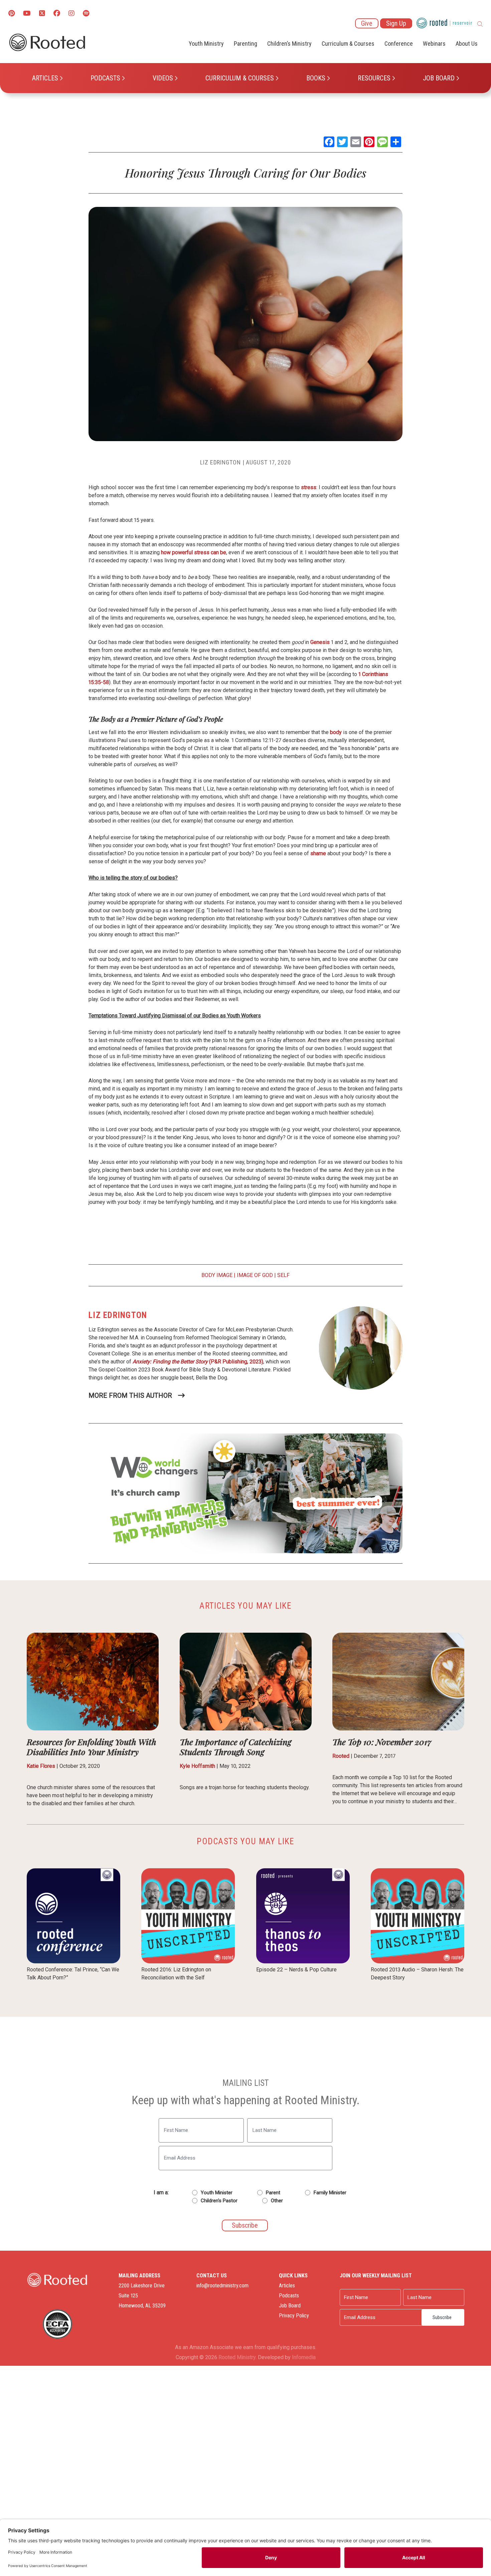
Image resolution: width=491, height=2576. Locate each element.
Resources (374, 78)
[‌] (42, 14)
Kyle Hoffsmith (197, 1766)
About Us (467, 44)
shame (318, 853)
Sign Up (396, 23)
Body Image (217, 1275)
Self (283, 1275)
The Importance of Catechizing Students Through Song (235, 1747)
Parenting (246, 44)
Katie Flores (41, 1766)
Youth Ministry (206, 44)
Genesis (320, 642)
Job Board (439, 78)
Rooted (341, 1756)
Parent (273, 2193)
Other (277, 2201)
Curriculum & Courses (240, 78)
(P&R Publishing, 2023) (198, 1362)
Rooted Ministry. (237, 2357)
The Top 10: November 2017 (382, 1742)
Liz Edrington (220, 462)
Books (316, 78)
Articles (45, 78)
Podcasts (105, 78)
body (336, 732)
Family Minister (330, 2193)
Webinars (434, 44)
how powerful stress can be (194, 552)
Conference (399, 44)
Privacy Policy (294, 2316)
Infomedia (304, 2357)
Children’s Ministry (289, 44)
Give (367, 23)
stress (309, 487)
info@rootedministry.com (222, 2286)
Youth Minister (217, 2193)
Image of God (255, 1275)
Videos (163, 78)
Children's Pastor (219, 2201)
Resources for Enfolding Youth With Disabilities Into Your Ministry (92, 1747)
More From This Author (130, 1395)
